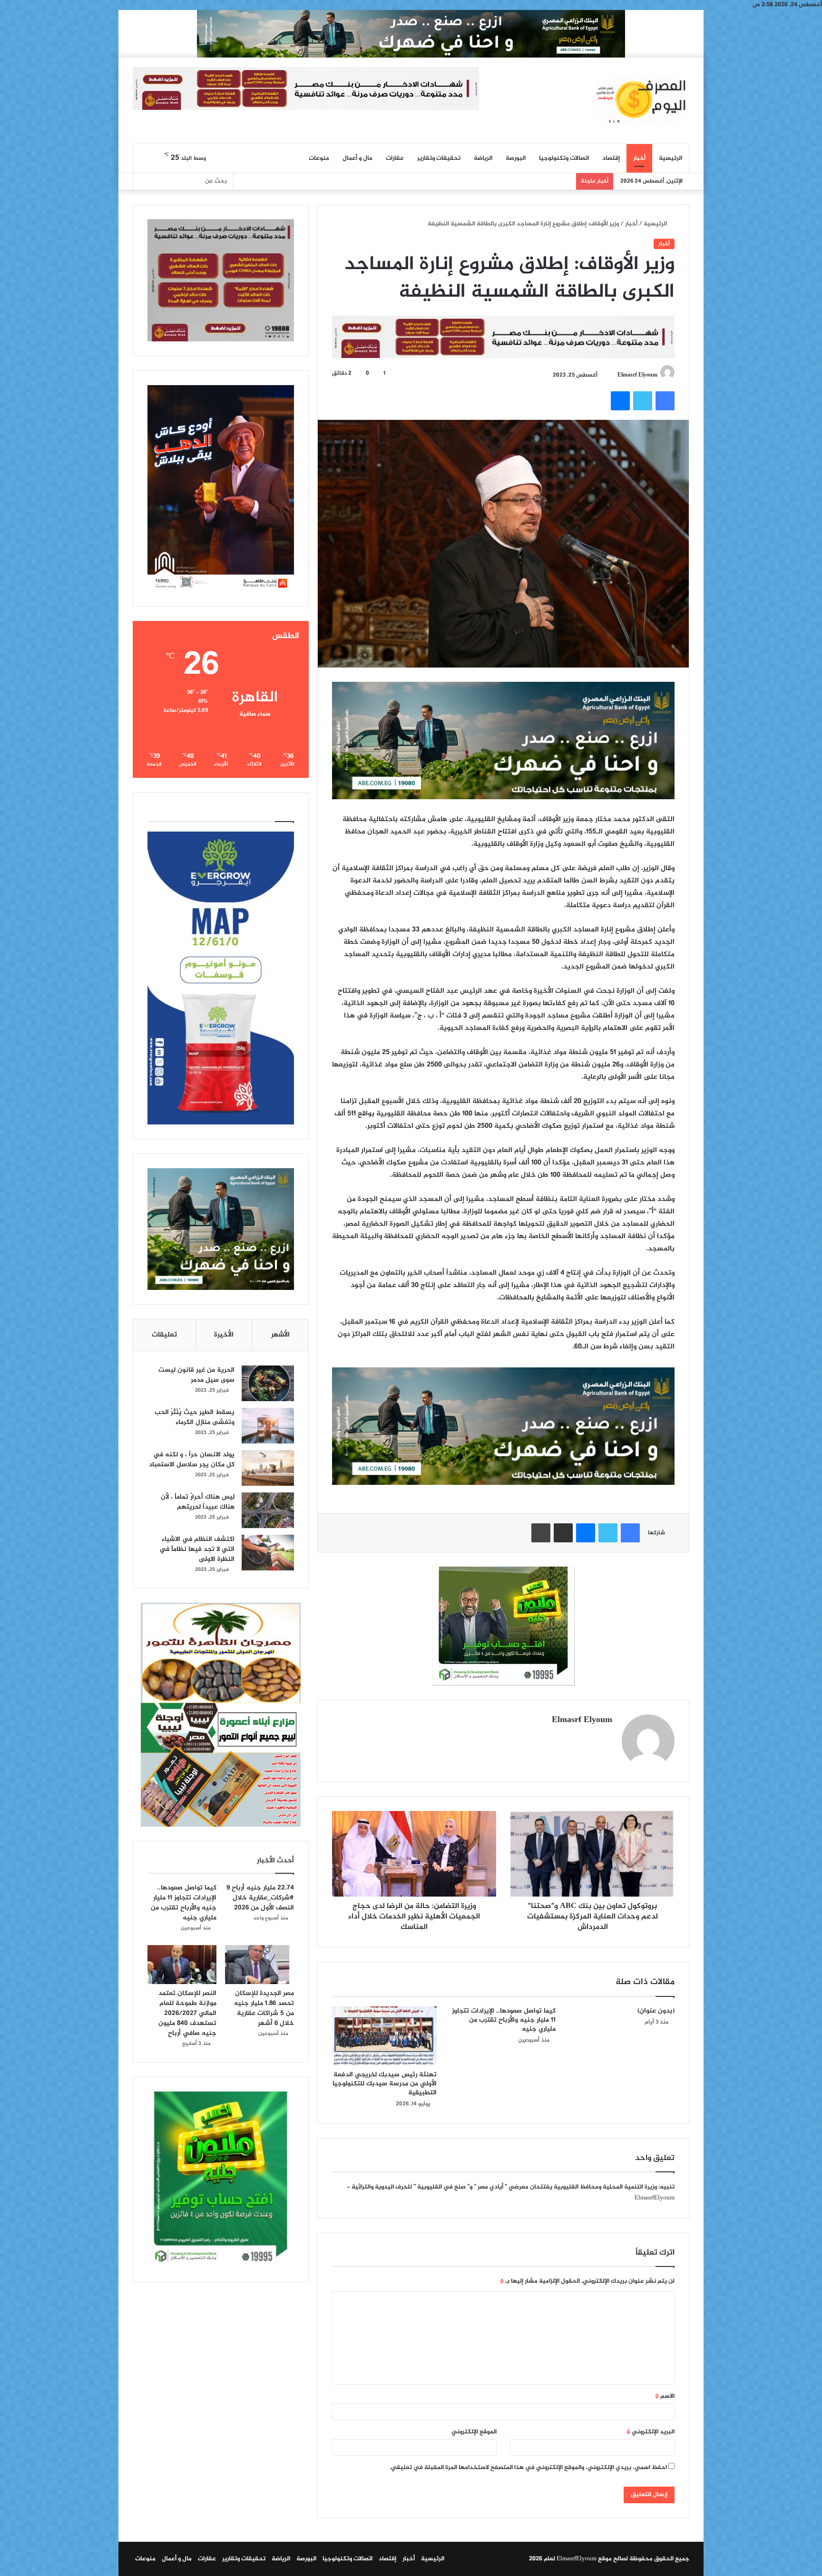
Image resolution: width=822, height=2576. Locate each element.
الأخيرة (224, 1335)
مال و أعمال (357, 158)
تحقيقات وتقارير (439, 158)
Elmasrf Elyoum (637, 375)
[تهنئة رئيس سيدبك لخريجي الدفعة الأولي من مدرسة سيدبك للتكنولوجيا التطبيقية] (384, 2036)
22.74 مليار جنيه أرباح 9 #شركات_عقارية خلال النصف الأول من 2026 (260, 1898)
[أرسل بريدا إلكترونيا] (613, 375)
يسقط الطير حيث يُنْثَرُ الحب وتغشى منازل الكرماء (195, 1417)
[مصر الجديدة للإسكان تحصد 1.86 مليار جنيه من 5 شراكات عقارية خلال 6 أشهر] (259, 1965)
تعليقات (164, 1335)
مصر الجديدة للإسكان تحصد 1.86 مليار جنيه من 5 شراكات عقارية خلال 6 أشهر (264, 2008)
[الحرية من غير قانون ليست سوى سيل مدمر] (268, 1383)
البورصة (516, 158)
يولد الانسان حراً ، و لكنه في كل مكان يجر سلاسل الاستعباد (192, 1460)
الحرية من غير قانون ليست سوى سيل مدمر (196, 1375)
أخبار (639, 158)
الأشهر (280, 1335)
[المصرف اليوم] (642, 100)
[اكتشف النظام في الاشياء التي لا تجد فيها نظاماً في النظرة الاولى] (268, 1553)
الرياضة (483, 158)
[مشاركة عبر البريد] (563, 1533)
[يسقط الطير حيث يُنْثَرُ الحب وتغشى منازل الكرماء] (268, 1426)
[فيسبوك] (665, 401)
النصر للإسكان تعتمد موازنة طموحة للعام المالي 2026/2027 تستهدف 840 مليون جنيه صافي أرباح (187, 2013)
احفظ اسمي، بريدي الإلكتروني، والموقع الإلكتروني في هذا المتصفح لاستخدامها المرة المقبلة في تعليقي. (528, 2468)
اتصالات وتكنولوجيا (564, 158)
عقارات (395, 158)
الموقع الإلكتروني (474, 2432)
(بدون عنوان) (656, 2011)
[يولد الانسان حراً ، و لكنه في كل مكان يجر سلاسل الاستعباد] (268, 1468)
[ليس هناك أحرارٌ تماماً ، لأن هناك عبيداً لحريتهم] (268, 1510)
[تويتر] (643, 401)
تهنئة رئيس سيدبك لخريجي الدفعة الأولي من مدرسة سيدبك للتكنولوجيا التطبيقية (385, 2084)
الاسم (665, 2396)
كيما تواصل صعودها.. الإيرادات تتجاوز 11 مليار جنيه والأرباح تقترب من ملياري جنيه (504, 2020)
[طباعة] (541, 1533)
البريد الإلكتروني (651, 2432)
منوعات (319, 158)
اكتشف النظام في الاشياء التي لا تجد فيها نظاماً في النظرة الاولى (197, 1549)
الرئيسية (670, 158)
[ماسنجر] (620, 401)
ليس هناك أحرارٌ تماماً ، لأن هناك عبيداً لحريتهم (198, 1502)
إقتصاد (611, 158)
